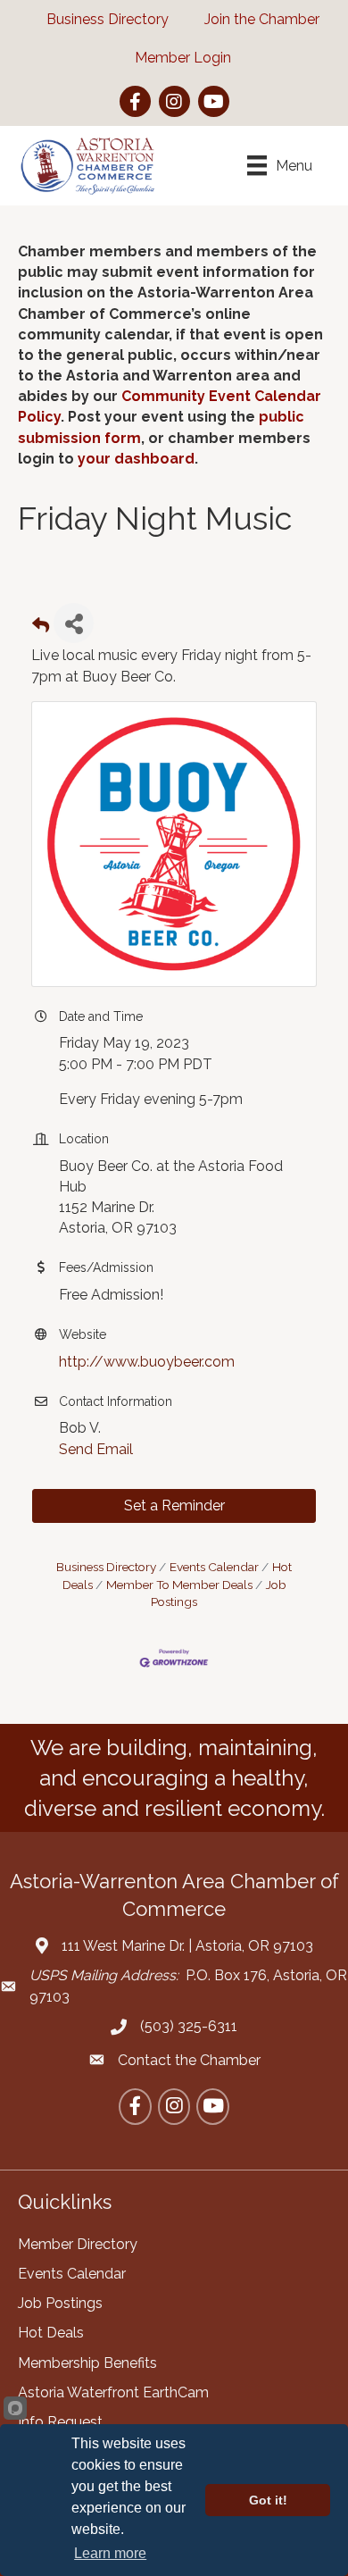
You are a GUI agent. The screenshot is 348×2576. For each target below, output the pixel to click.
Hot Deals (51, 2333)
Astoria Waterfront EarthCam (113, 2392)
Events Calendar (214, 1567)
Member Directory (78, 2244)
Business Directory (106, 1567)
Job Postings (60, 2303)
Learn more (110, 2553)
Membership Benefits (87, 2363)
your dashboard (136, 459)
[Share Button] (74, 623)
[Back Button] (41, 628)
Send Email (96, 1449)
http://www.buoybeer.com (147, 1362)
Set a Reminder (174, 1505)
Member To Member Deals (179, 1585)
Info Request (60, 2422)
